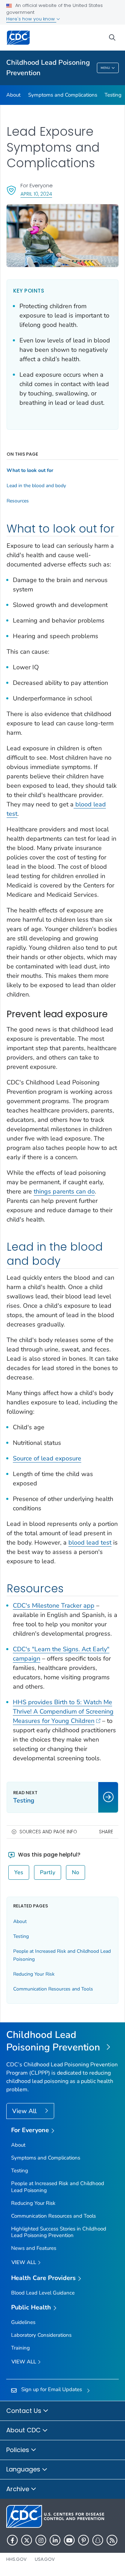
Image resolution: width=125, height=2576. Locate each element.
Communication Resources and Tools (53, 1989)
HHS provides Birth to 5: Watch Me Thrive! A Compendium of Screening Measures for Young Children (63, 1711)
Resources (18, 501)
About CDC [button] (24, 2430)
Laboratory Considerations (41, 2335)
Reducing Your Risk (34, 1974)
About (13, 95)
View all (24, 2262)
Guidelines (23, 2322)
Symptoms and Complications (63, 95)
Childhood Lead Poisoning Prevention (48, 68)
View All (25, 2111)
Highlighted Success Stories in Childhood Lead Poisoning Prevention (59, 2232)
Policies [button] (19, 2450)
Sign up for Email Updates (52, 2389)
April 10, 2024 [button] (36, 194)
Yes (19, 1872)
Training (20, 2348)
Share (106, 1832)
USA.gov (45, 2559)
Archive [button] (19, 2489)
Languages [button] (24, 2469)
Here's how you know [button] (31, 19)
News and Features (34, 2248)
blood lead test (90, 1542)
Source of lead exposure (47, 1458)
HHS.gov (16, 2559)
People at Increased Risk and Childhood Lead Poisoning (58, 2187)
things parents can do (64, 1191)
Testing (21, 1936)
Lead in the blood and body (36, 486)
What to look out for (30, 471)
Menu (105, 68)
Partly (48, 1872)
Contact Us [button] (25, 2411)
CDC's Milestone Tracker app (54, 1605)
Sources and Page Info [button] (48, 1832)
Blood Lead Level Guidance (43, 2293)
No (76, 1872)
